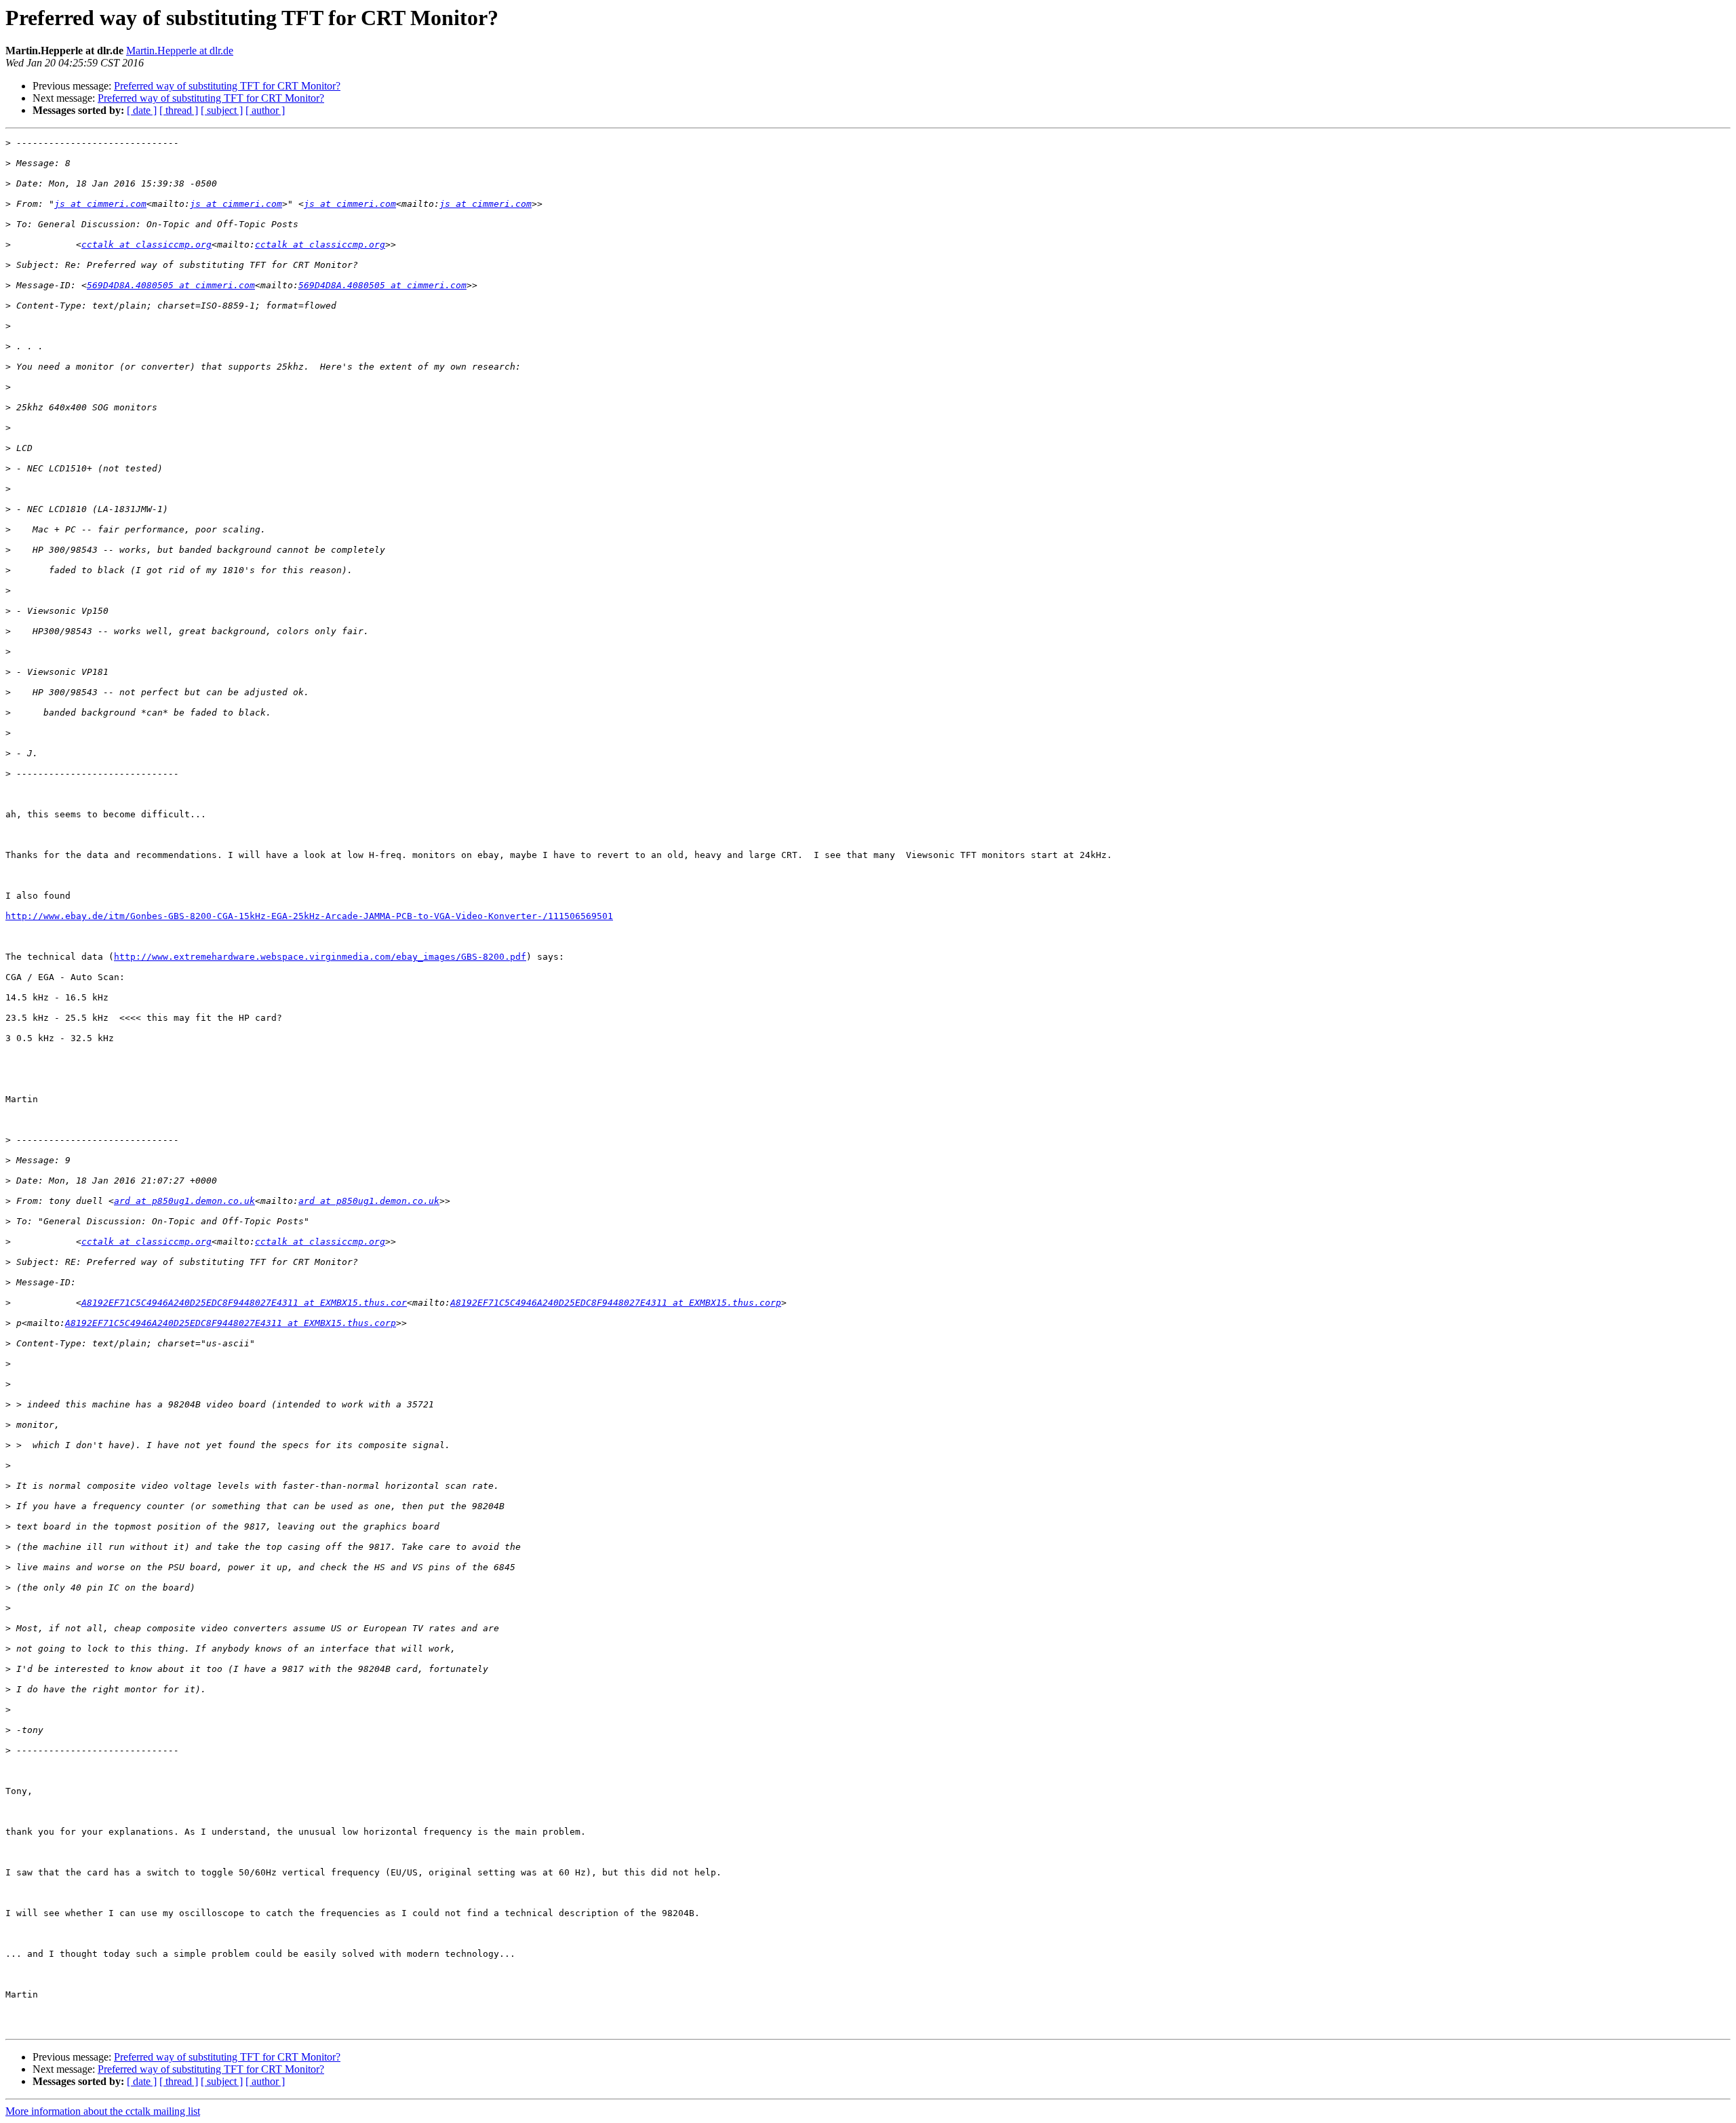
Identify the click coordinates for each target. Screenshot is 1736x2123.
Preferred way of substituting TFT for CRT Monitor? (227, 86)
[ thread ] (179, 110)
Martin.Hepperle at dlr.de (180, 51)
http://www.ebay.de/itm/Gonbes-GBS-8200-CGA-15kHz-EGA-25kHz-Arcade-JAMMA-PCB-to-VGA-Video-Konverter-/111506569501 (309, 916)
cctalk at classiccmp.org (146, 245)
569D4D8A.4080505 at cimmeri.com (171, 285)
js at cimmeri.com (100, 204)
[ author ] (265, 110)
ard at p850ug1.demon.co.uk (184, 1201)
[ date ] (142, 110)
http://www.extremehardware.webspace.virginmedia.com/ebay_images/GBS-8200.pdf (320, 957)
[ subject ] (222, 110)
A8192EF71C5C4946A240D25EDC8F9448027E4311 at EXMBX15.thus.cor (244, 1303)
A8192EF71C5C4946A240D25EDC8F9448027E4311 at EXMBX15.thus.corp (616, 1303)
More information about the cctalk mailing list (103, 2111)
